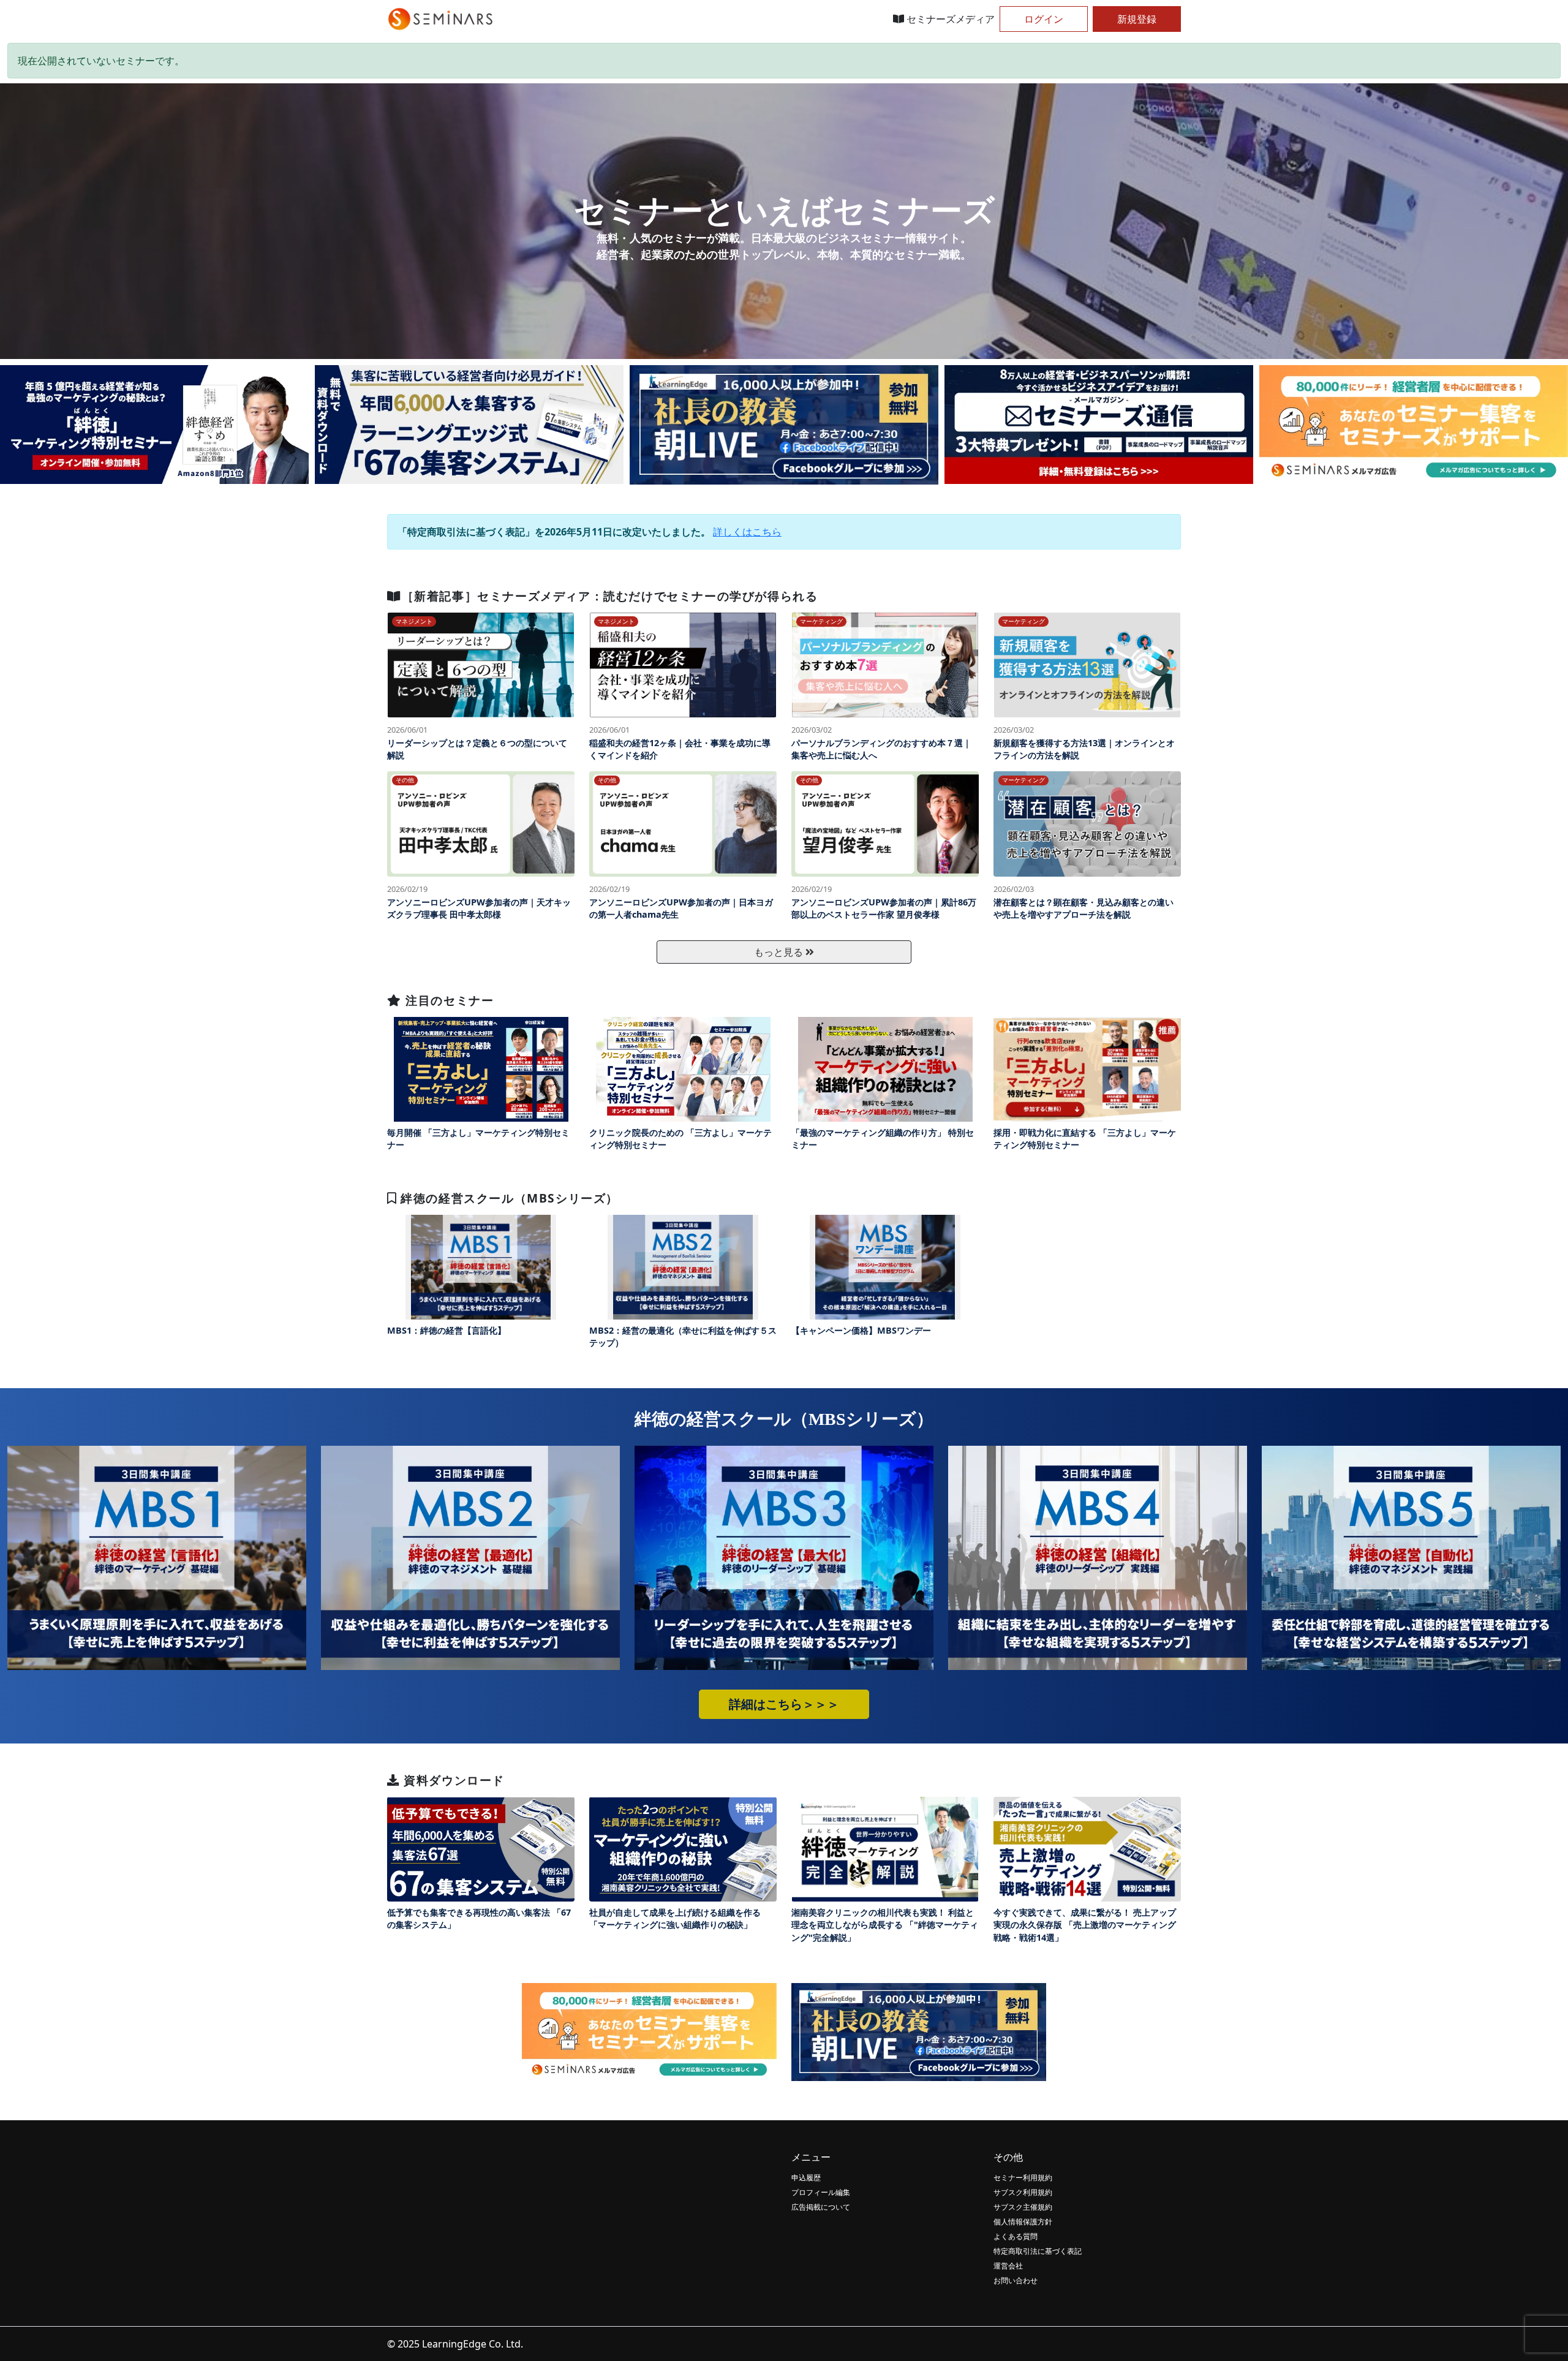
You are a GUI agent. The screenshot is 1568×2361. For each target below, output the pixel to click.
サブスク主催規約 (1023, 2207)
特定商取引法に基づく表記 (1038, 2251)
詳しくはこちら (747, 532)
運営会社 (1008, 2266)
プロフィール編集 (821, 2192)
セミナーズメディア (949, 19)
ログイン (1044, 19)
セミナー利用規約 (1023, 2178)
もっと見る (780, 952)
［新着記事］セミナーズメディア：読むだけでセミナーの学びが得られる (610, 596)
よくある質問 (1016, 2236)
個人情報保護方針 (1023, 2222)
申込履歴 (806, 2178)
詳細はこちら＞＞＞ (784, 1704)
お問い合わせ (1016, 2280)
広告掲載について (821, 2207)
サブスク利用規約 (1023, 2192)
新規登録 (1137, 19)
